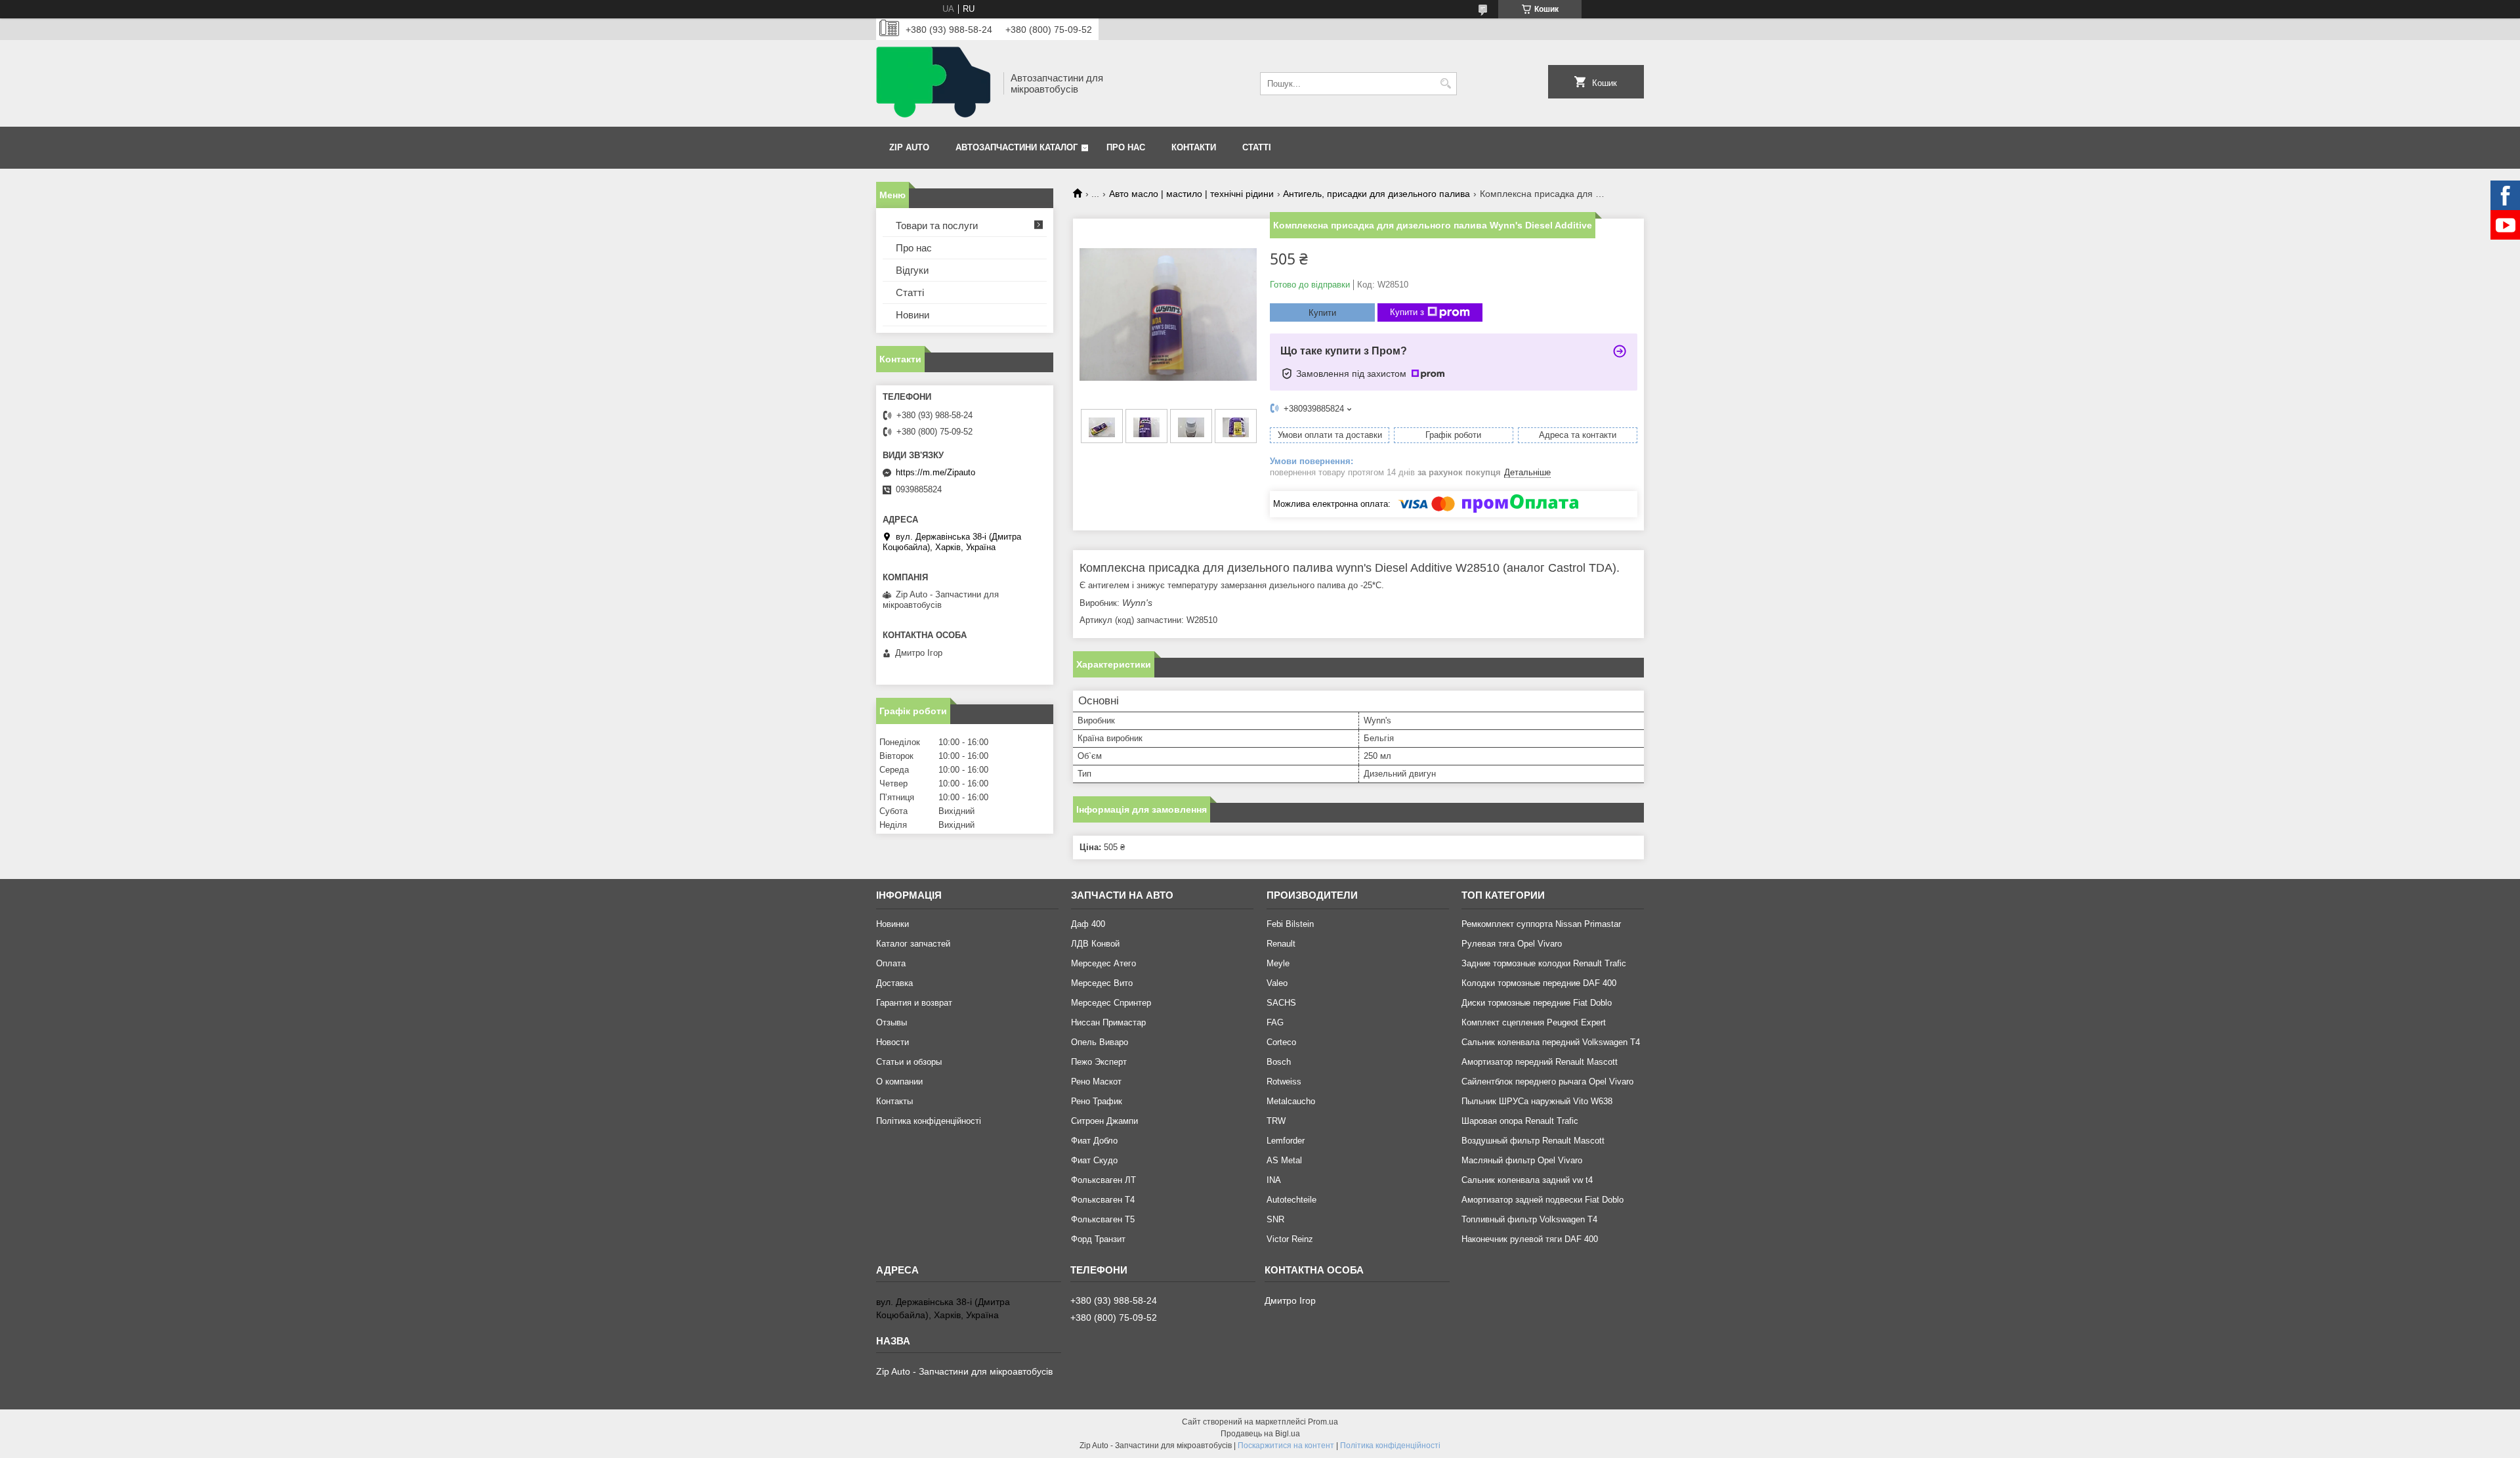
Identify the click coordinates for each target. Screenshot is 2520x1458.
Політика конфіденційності (929, 1121)
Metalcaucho (1291, 1101)
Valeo (1277, 983)
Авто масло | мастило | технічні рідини (1191, 194)
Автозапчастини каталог (1017, 147)
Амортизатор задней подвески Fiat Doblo (1543, 1200)
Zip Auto (909, 147)
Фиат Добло (1094, 1141)
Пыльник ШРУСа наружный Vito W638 (1537, 1101)
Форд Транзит (1098, 1239)
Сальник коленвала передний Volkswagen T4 (1551, 1042)
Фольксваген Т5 (1103, 1219)
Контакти (1194, 147)
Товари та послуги (937, 225)
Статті (1257, 147)
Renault (1281, 944)
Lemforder (1286, 1141)
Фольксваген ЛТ (1103, 1180)
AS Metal (1284, 1160)
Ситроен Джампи (1104, 1121)
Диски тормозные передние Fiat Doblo (1537, 1003)
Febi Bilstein (1290, 924)
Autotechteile (1291, 1200)
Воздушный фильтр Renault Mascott (1533, 1141)
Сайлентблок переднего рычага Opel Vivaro (1547, 1082)
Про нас (1126, 147)
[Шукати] (1445, 84)
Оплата (891, 963)
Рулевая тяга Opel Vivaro (1512, 944)
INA (1274, 1180)
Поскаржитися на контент (1286, 1446)
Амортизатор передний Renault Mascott (1540, 1062)
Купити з (1407, 312)
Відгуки (912, 270)
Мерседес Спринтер (1111, 1003)
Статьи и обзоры (909, 1062)
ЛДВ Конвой (1095, 944)
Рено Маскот (1096, 1082)
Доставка (894, 983)
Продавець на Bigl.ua (1260, 1434)
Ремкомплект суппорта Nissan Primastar (1541, 924)
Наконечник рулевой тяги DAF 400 (1530, 1239)
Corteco (1281, 1042)
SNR (1275, 1219)
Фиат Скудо (1094, 1160)
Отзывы (892, 1022)
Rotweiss (1284, 1082)
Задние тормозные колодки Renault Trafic (1544, 963)
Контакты (894, 1101)
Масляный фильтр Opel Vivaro (1522, 1160)
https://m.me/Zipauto (935, 472)
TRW (1276, 1121)
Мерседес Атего (1103, 963)
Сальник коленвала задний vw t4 (1527, 1180)
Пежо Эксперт (1099, 1062)
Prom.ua (1323, 1422)
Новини (913, 315)
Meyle (1278, 963)
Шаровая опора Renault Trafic (1520, 1121)
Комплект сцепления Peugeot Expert (1534, 1022)
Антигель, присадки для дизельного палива (1376, 194)
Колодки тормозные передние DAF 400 (1539, 983)
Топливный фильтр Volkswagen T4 (1529, 1219)
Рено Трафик (1097, 1101)
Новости (892, 1042)
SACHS (1281, 1003)
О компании (899, 1082)
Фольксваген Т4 (1103, 1200)
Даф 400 (1088, 924)
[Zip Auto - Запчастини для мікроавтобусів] (935, 83)
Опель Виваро (1100, 1042)
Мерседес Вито (1102, 983)
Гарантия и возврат (914, 1003)
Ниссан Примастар (1108, 1022)
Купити (1322, 313)
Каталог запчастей (913, 944)
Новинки (892, 924)
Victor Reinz (1290, 1239)
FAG (1275, 1022)
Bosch (1279, 1062)
